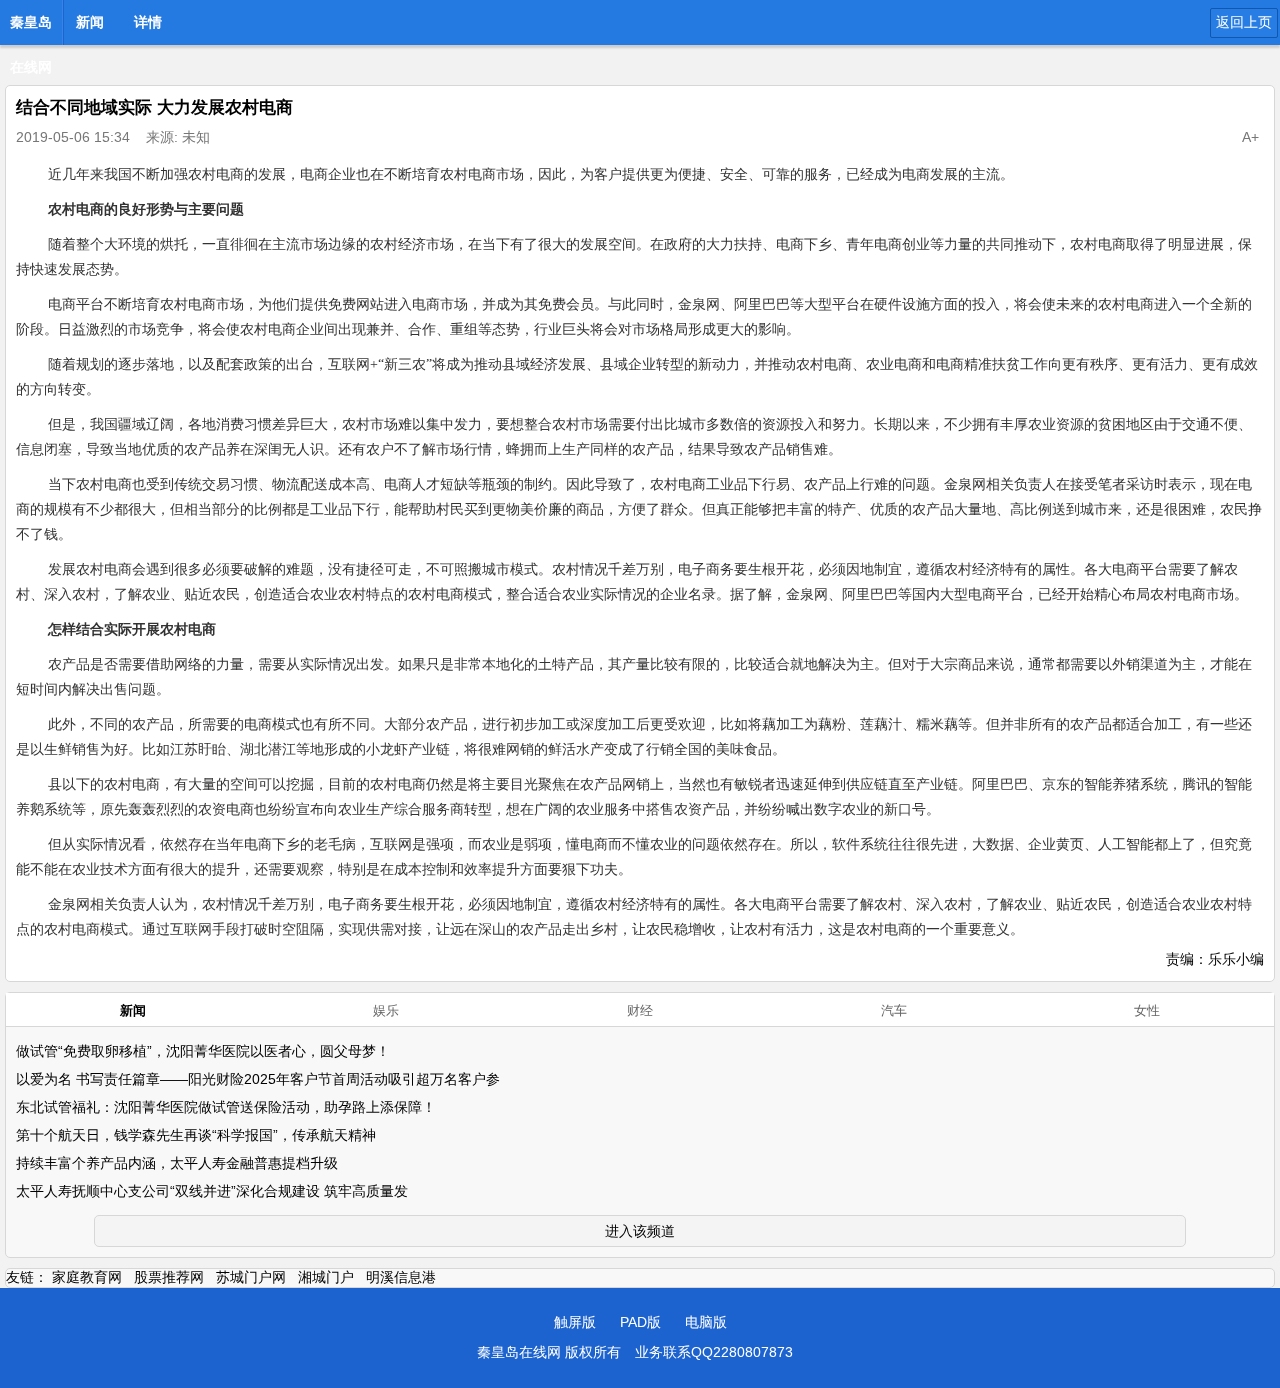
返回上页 (1244, 22)
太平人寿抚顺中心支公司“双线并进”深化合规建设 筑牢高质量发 (212, 1191)
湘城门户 (326, 1277)
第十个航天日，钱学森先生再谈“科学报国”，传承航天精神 (196, 1135)
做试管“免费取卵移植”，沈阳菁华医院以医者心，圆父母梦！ (203, 1051)
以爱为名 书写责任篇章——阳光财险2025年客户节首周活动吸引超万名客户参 (258, 1079)
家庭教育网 (87, 1277)
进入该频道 (640, 1231)
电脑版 (706, 1322)
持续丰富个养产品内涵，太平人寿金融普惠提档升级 (177, 1163)
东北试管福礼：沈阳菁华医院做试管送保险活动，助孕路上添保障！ (226, 1107)
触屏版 (575, 1322)
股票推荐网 (169, 1277)
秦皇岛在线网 (31, 28)
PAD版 (640, 1322)
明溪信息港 (401, 1277)
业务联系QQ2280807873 (714, 1352)
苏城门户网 (251, 1277)
